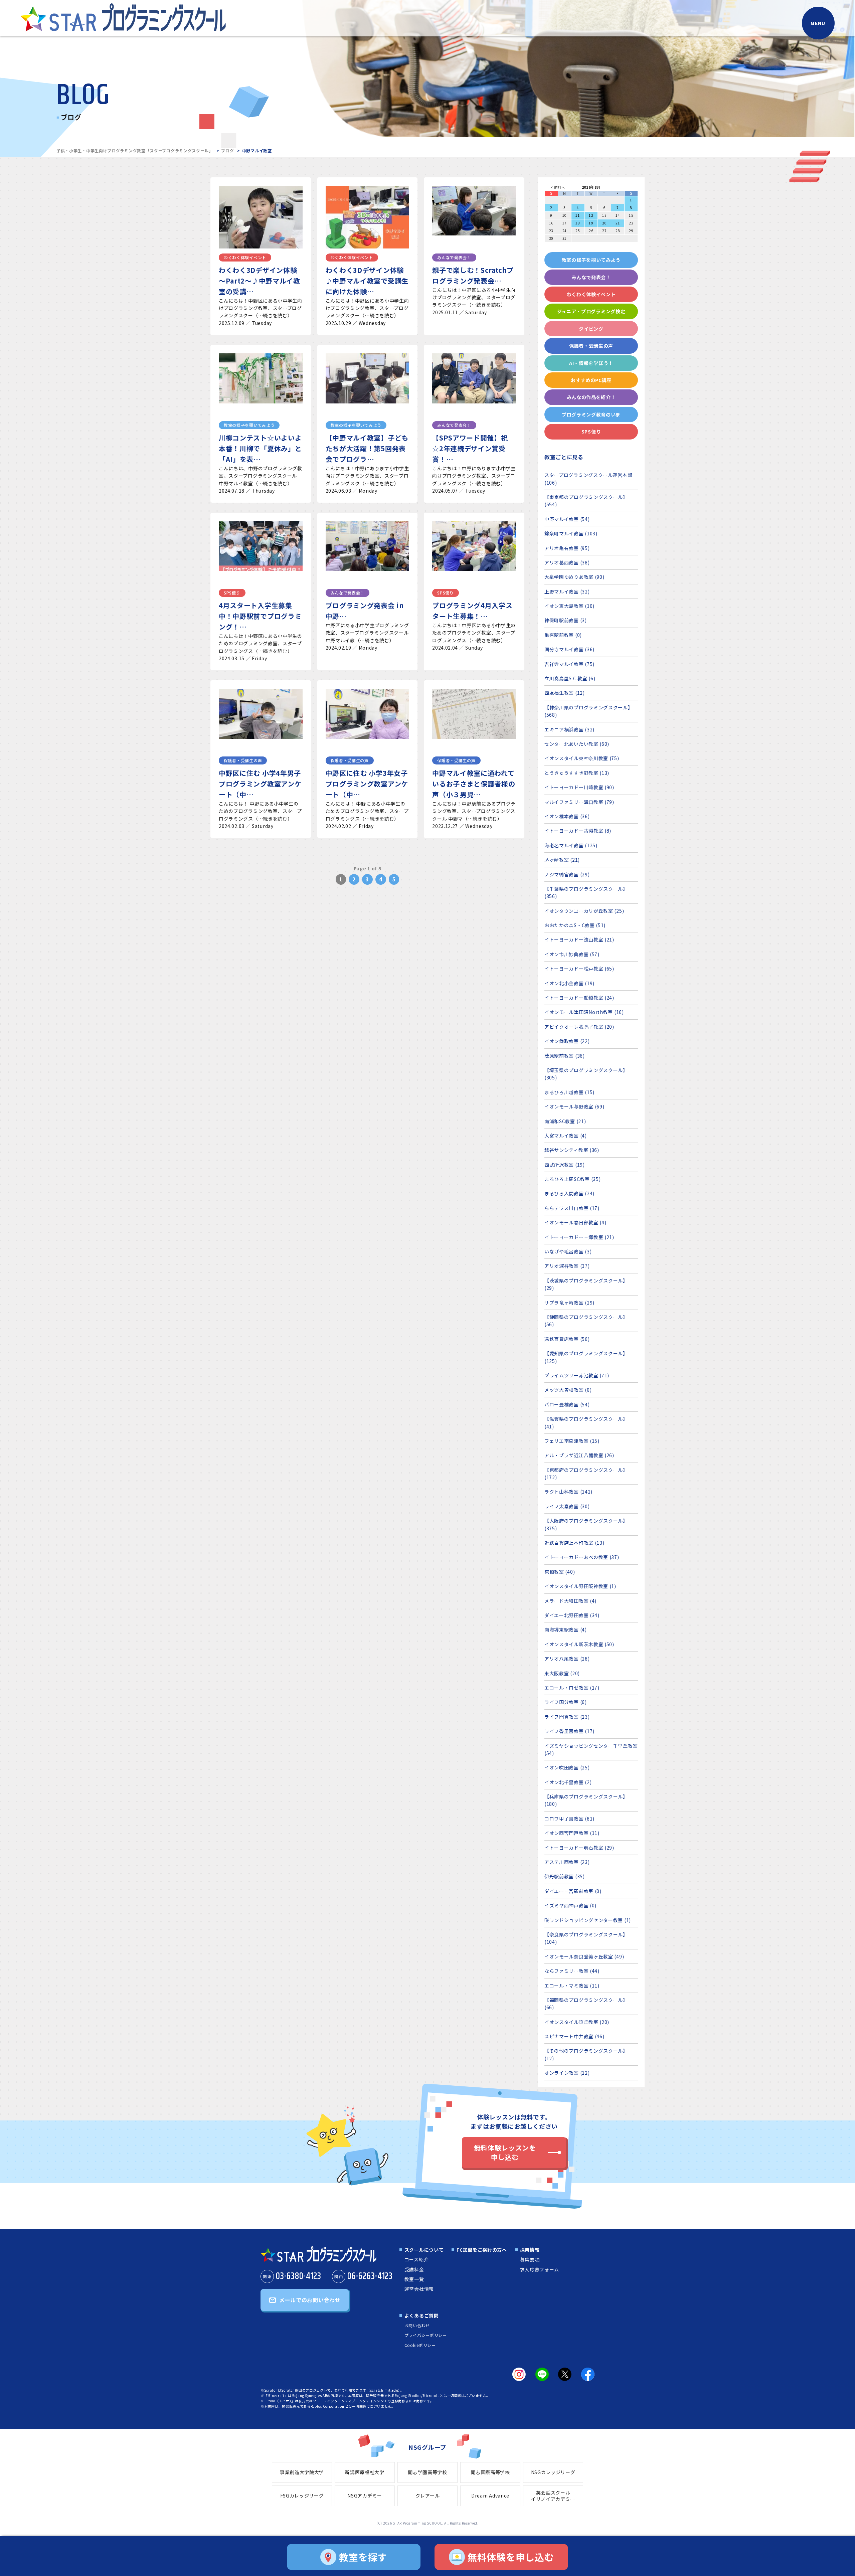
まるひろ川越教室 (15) (569, 1092)
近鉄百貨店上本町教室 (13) (574, 1543)
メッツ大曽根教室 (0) (568, 1390)
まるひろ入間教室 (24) (569, 1193)
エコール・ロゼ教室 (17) (572, 1688)
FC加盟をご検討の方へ (482, 2250)
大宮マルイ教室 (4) (566, 1136)
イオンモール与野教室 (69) (574, 1106)
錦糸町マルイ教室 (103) (571, 533)
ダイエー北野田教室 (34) (572, 1615)
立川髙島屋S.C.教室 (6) (570, 678)
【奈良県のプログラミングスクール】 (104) (586, 1938)
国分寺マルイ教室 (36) (569, 649)
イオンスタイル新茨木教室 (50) (579, 1644)
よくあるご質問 (422, 2315)
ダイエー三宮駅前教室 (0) (573, 1891)
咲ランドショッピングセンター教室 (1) (588, 1920)
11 (578, 215)
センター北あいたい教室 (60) (577, 744)
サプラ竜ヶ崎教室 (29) (569, 1303)
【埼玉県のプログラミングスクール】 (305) (586, 1074)
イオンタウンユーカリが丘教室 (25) (584, 911)
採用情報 (530, 2250)
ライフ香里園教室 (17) (569, 1731)
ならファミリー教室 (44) (572, 1971)
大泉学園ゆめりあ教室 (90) (574, 577)
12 (591, 215)
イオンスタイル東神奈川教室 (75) (582, 758)
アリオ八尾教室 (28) (567, 1659)
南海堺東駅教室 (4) (566, 1629)
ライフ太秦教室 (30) (567, 1506)
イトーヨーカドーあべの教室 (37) (582, 1557)
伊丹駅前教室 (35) (565, 1876)
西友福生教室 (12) (565, 693)
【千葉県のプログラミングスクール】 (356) (586, 892)
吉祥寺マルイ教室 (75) (569, 664)
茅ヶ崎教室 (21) (562, 860)
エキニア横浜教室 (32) (569, 729)
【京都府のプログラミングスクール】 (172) (586, 1474)
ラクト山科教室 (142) (568, 1492)
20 (604, 223)
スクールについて (424, 2250)
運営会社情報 (419, 2289)
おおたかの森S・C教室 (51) (575, 925)
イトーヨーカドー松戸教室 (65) (579, 969)
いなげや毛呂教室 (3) (568, 1251)
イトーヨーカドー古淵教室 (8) (578, 831)
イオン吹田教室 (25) (567, 1767)
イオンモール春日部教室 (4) (575, 1222)
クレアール (428, 2496)
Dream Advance (490, 2496)
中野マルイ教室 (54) (567, 519)
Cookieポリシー (420, 2345)
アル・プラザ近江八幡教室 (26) (579, 1455)
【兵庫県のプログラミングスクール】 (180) (586, 1800)
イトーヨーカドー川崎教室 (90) (579, 787)
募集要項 (530, 2259)
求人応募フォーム (540, 2269)
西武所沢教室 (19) (565, 1165)
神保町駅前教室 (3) (566, 620)
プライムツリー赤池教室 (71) (577, 1375)
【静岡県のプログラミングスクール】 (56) (586, 1321)
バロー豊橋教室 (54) (567, 1404)
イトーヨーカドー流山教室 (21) (579, 939)
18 (578, 223)
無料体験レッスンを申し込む (505, 2152)
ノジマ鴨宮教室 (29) (567, 874)
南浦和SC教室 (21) (565, 1121)
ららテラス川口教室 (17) (572, 1208)
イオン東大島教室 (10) (569, 606)
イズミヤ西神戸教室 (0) (570, 1905)
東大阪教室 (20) (562, 1673)
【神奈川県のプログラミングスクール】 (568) (589, 711)
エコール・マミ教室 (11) (572, 1986)
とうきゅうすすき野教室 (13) (577, 773)
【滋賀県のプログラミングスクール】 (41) (586, 1422)
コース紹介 (417, 2259)
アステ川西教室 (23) (567, 1862)
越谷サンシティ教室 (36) (572, 1150)
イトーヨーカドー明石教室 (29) (579, 1848)
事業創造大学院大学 (302, 2472)
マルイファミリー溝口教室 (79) (579, 802)
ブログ (227, 150)
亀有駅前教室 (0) (563, 635)
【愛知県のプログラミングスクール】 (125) (586, 1357)
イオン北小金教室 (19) (569, 983)
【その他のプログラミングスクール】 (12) (586, 2054)
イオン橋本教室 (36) (567, 816)
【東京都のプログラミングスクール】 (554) (586, 501)
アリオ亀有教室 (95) (567, 548)
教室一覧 (414, 2279)
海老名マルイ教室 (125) (571, 845)
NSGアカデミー (365, 2496)
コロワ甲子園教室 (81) (569, 1819)
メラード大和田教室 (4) (570, 1601)
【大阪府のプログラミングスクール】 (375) (586, 1524)
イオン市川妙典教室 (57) (572, 954)
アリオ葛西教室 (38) (567, 562)
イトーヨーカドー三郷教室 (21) (579, 1237)
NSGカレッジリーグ (553, 2472)
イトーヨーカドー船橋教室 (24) (579, 998)
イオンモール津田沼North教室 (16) (584, 1012)
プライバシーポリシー (426, 2335)
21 (618, 223)
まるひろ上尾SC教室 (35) (573, 1179)
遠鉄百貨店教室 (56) (567, 1339)
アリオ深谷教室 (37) (567, 1266)
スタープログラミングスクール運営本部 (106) (588, 479)
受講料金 (414, 2269)
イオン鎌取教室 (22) (567, 1041)
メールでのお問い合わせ (310, 2300)
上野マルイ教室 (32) (567, 591)
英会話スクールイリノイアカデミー (553, 2496)
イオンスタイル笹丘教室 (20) (577, 2022)
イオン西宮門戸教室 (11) (572, 1833)
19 (591, 223)
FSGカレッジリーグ (302, 2496)
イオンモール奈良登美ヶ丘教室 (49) (584, 1956)
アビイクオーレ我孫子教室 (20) (579, 1027)
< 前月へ (558, 187)
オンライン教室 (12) (567, 2073)
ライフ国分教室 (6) (566, 1702)
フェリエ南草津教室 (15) (572, 1441)
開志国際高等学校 (490, 2472)
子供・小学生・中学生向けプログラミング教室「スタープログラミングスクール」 (135, 150)
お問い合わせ (417, 2325)
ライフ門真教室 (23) (567, 1717)
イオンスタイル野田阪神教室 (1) (580, 1586)
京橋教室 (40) (560, 1572)
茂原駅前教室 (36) (565, 1056)
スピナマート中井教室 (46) (574, 2036)
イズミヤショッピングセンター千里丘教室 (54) (591, 1749)
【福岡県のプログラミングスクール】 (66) (586, 2004)
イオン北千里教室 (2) (568, 1782)
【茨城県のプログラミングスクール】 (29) (586, 1284)
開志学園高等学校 (427, 2472)
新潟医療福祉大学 (365, 2472)
